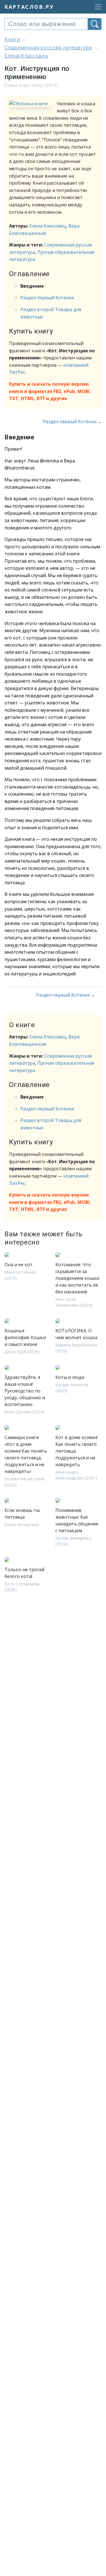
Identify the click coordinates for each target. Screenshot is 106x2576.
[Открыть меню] (96, 7)
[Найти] (95, 24)
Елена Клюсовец (48, 226)
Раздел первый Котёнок (47, 298)
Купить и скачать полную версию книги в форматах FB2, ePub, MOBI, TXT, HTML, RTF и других (50, 391)
